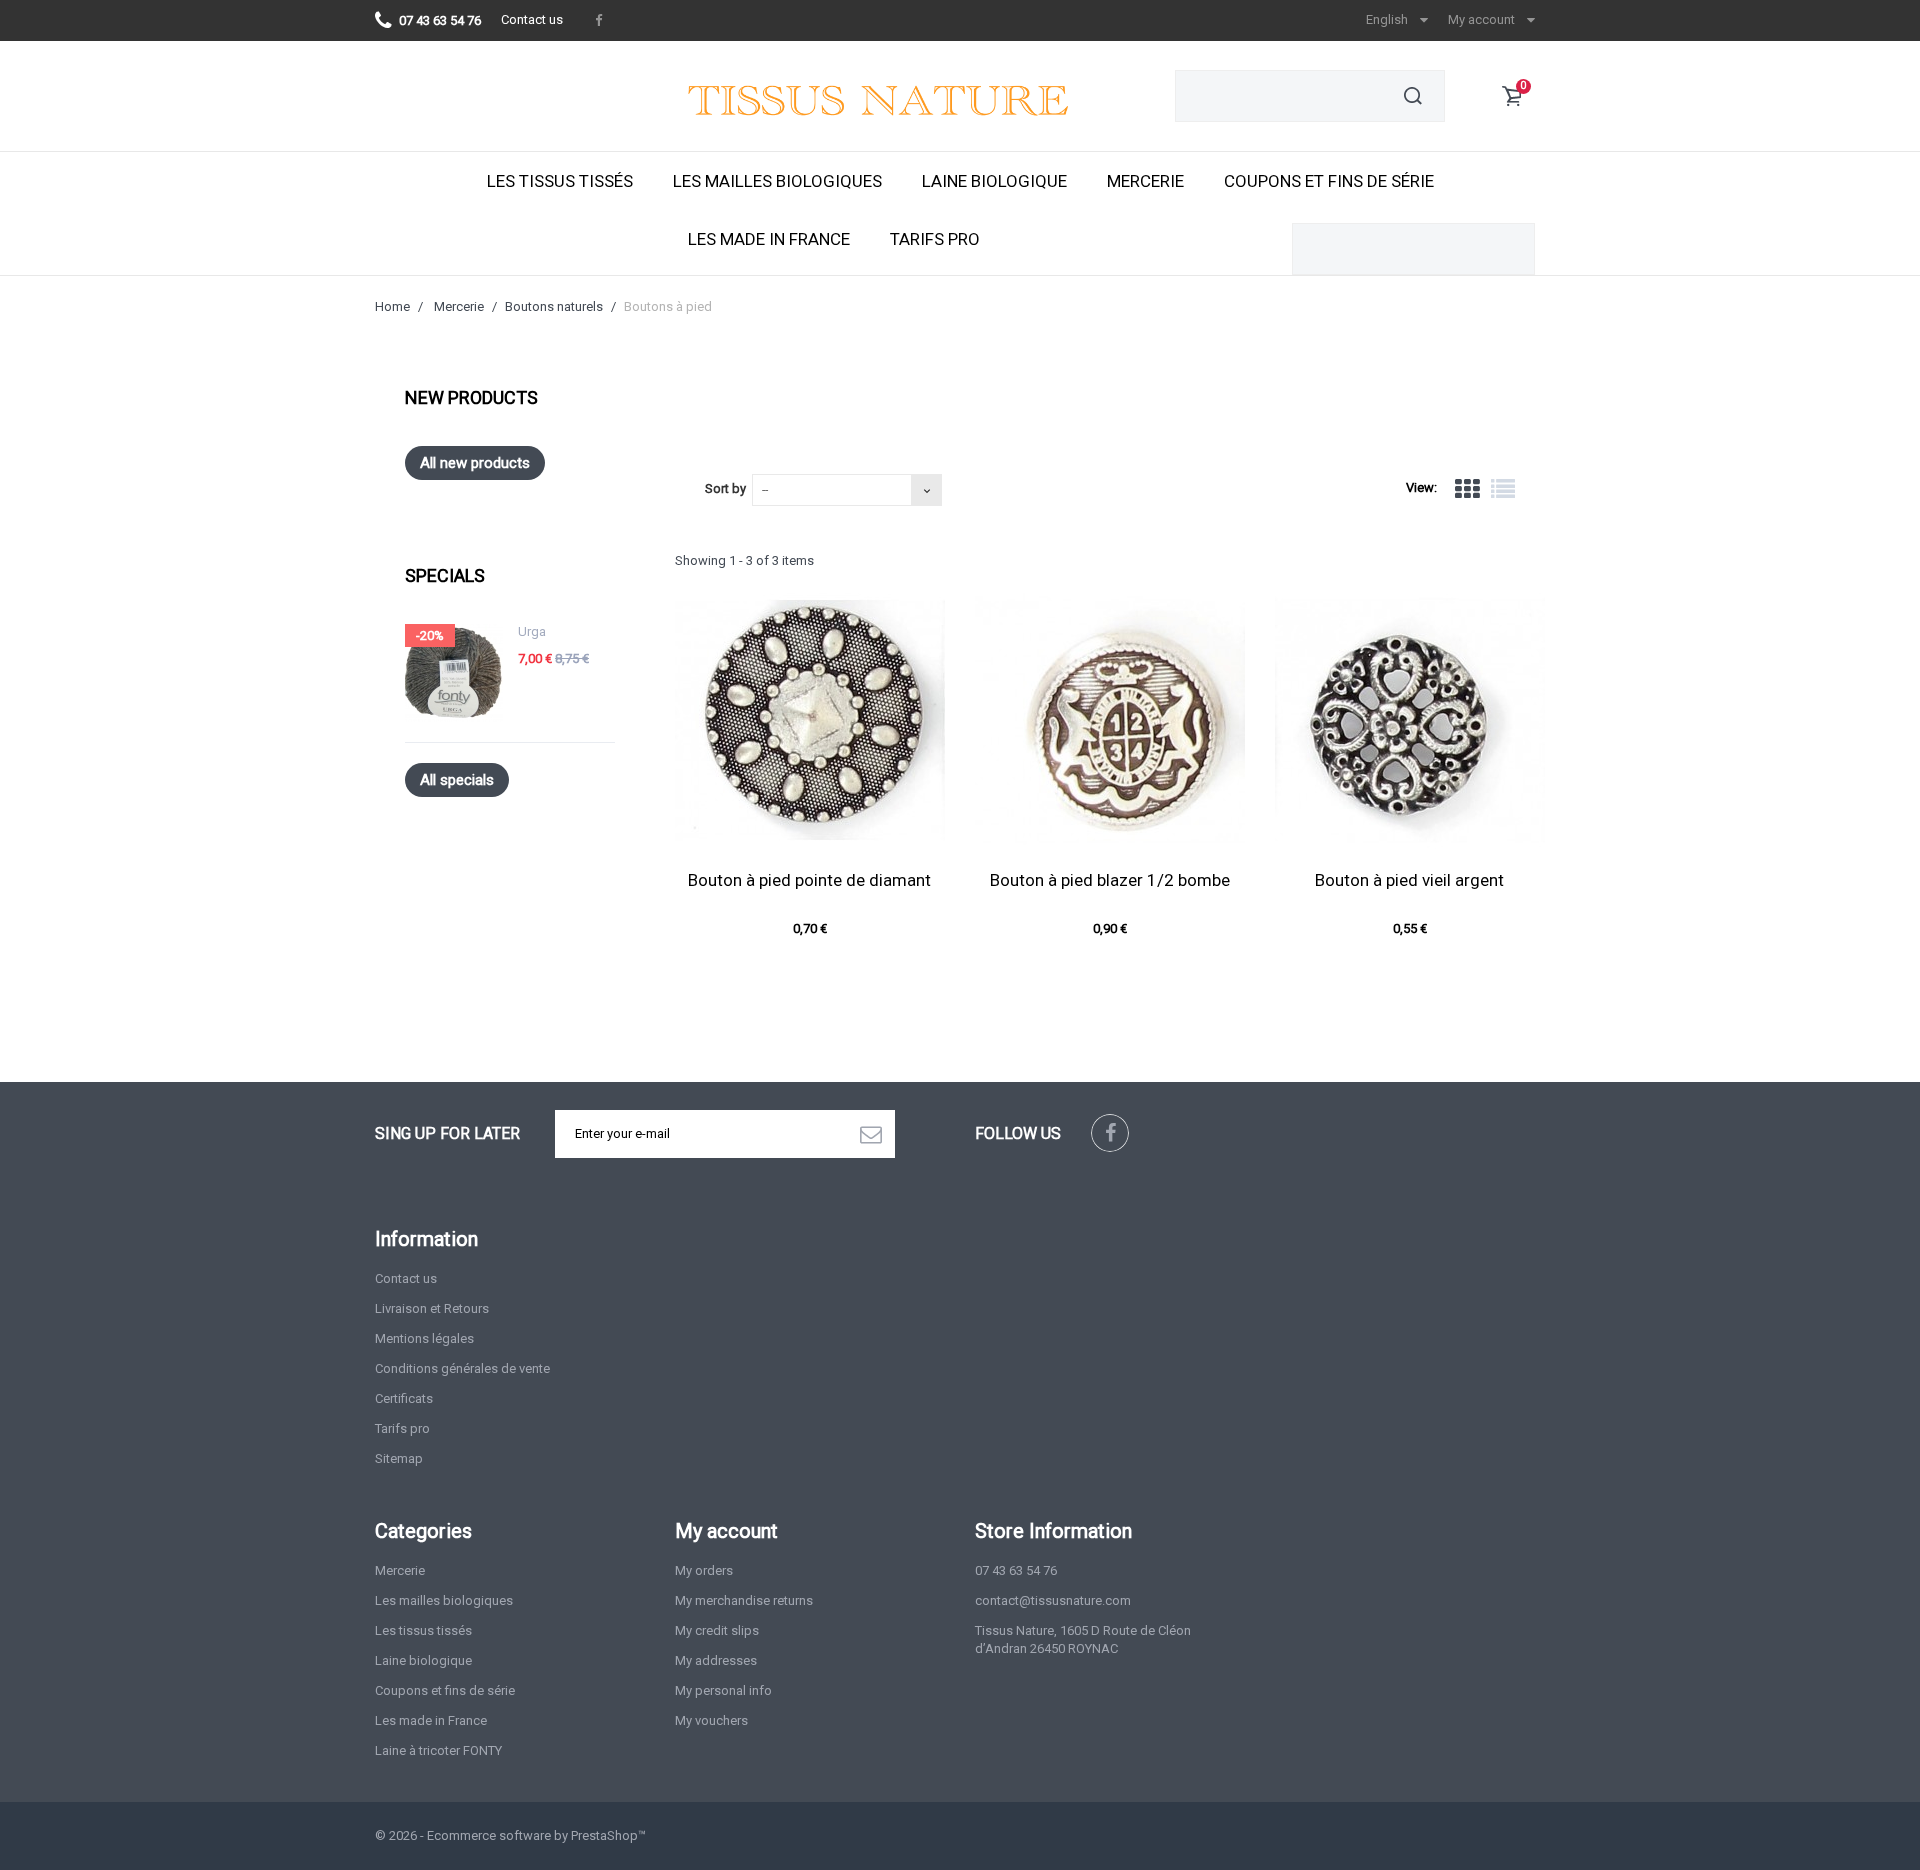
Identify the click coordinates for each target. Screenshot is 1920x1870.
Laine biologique (994, 181)
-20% (430, 635)
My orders (704, 1570)
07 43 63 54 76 (1016, 1570)
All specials (457, 780)
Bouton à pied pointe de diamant (809, 880)
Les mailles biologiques (777, 181)
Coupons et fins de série (1329, 181)
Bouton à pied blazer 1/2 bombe (1110, 880)
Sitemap (399, 1458)
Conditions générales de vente (462, 1368)
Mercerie (1145, 181)
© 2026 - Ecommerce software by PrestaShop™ (510, 1835)
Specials (445, 575)
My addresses (716, 1660)
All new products (475, 463)
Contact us (532, 19)
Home (392, 306)
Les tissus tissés (560, 181)
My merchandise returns (744, 1600)
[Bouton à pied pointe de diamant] (810, 720)
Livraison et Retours (432, 1308)
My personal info (723, 1690)
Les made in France (769, 239)
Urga (532, 631)
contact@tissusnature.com (1053, 1600)
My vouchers (711, 1720)
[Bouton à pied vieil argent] (1410, 720)
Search (1413, 96)
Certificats (404, 1398)
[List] (1503, 489)
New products (471, 397)
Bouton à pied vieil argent (1409, 880)
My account (726, 1531)
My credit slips (717, 1630)
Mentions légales (424, 1338)
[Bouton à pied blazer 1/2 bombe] (1110, 720)
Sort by (725, 488)
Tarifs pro (935, 239)
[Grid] (1467, 489)
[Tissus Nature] (914, 106)
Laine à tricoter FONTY (438, 1750)
